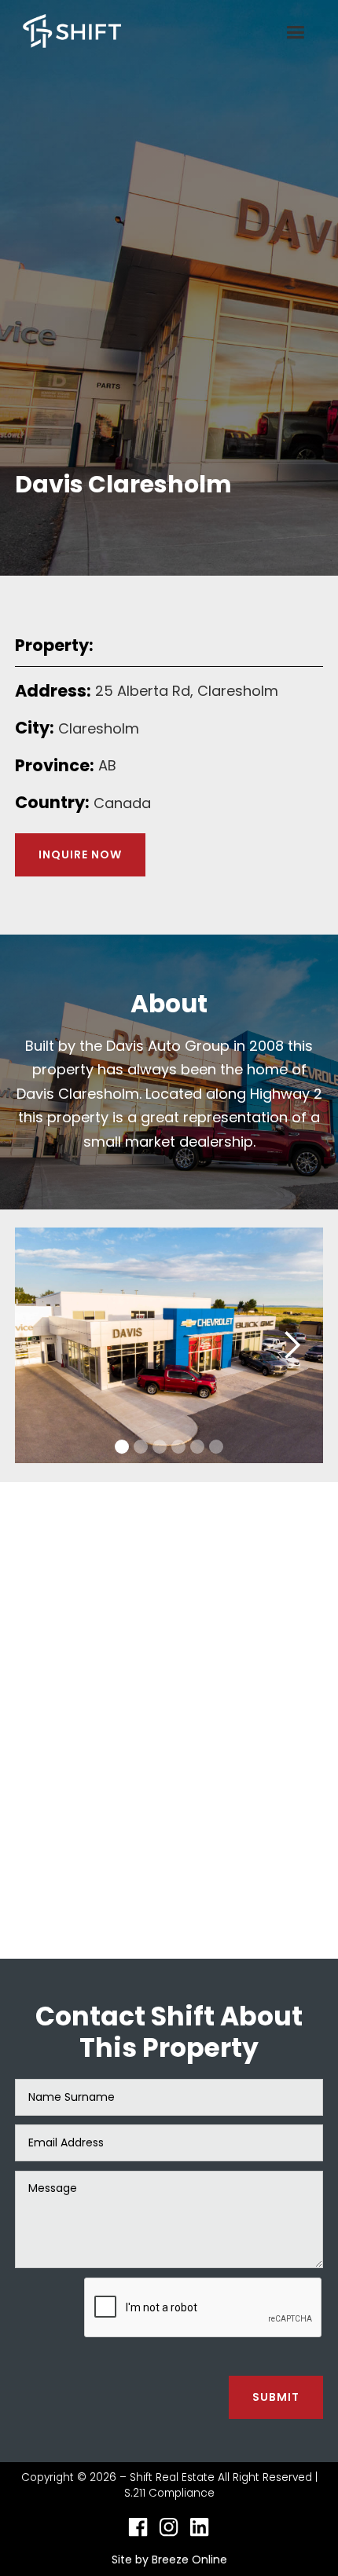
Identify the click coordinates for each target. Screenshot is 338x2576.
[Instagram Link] (169, 2527)
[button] (295, 33)
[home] (68, 33)
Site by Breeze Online (169, 2560)
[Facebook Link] (138, 2527)
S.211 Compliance (169, 2493)
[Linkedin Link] (199, 2527)
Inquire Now (80, 854)
